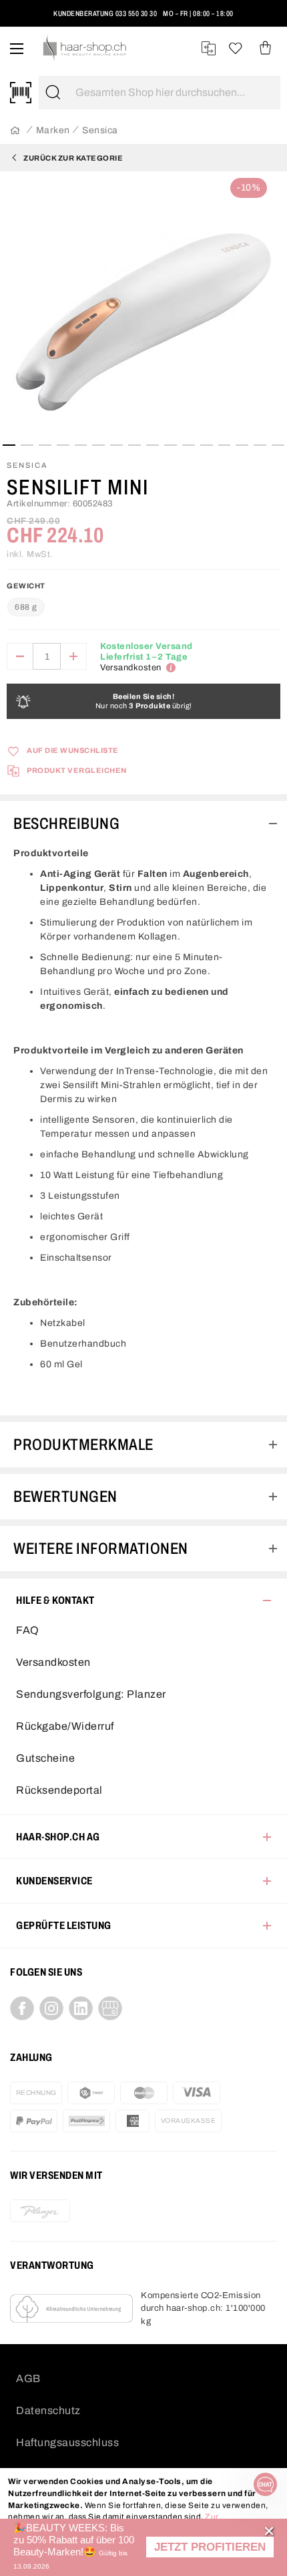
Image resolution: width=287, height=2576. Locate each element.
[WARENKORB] (265, 48)
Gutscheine (45, 1758)
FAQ (28, 1630)
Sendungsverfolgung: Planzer (91, 1694)
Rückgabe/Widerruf (65, 1726)
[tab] (143, 824)
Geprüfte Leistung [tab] (64, 1925)
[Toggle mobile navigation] (17, 48)
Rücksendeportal (59, 1790)
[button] (210, 2547)
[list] (143, 307)
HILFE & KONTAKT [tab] (55, 1600)
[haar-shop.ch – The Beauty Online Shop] (85, 48)
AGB (28, 2378)
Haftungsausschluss (67, 2442)
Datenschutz (48, 2410)
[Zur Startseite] (15, 131)
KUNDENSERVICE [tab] (54, 1881)
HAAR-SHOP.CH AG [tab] (58, 1837)
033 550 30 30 (136, 13)
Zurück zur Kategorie (73, 158)
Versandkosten (53, 1662)
